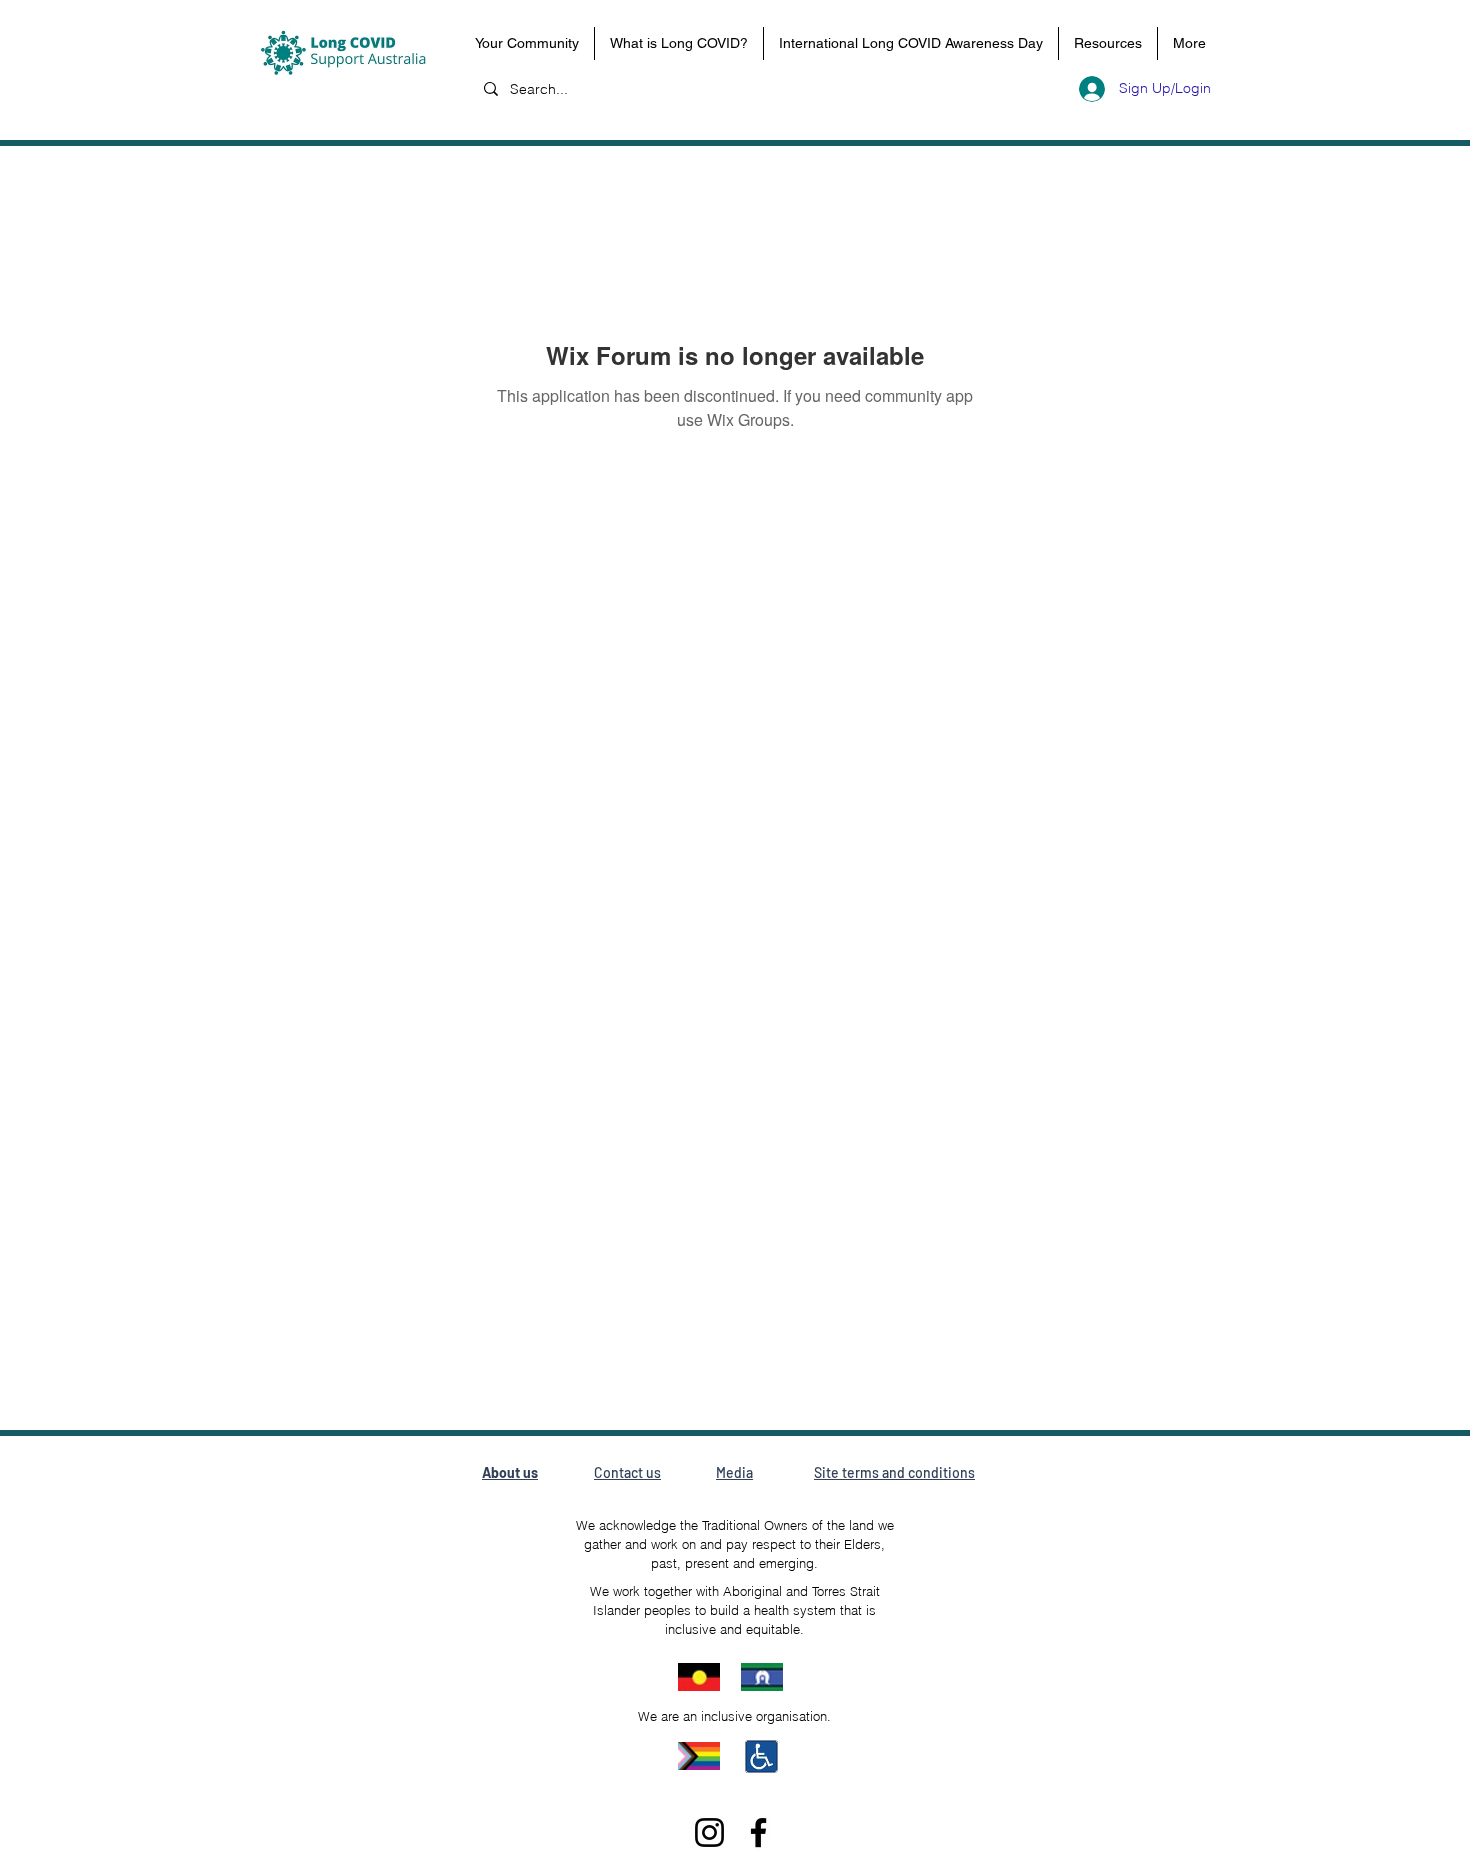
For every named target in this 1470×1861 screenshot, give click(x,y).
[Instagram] (709, 1832)
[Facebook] (758, 1832)
